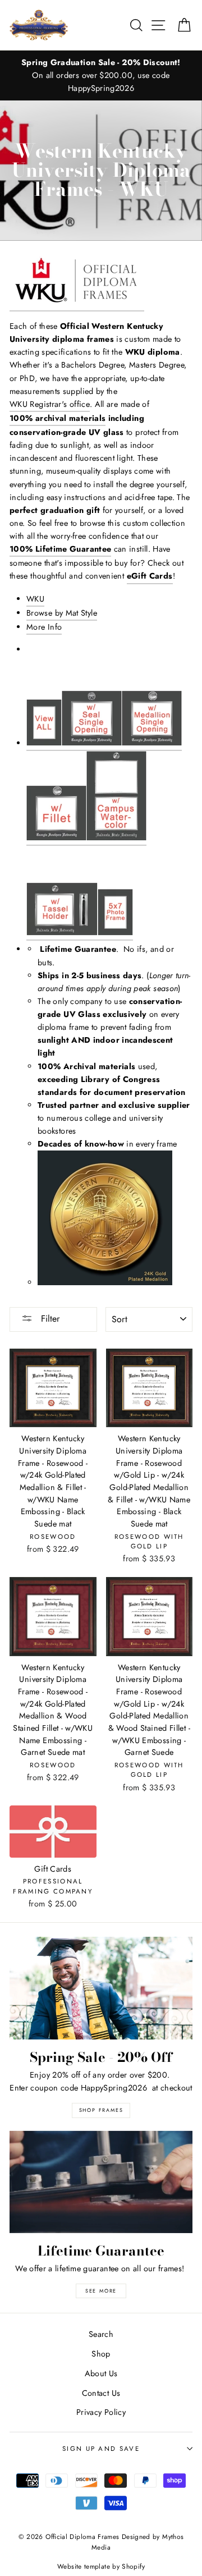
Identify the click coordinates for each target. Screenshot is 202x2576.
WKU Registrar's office (50, 404)
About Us (101, 2373)
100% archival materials (58, 418)
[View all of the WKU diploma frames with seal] (92, 703)
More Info (44, 627)
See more (101, 2291)
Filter (49, 1319)
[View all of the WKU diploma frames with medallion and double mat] (152, 703)
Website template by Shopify (101, 2566)
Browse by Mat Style (62, 613)
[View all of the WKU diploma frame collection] (44, 703)
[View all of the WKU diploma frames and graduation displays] (77, 283)
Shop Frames (101, 2110)
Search (101, 2334)
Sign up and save (101, 2449)
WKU (35, 599)
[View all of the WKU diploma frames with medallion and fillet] (56, 798)
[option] (101, 75)
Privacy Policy (101, 2412)
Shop (101, 2354)
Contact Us (101, 2393)
